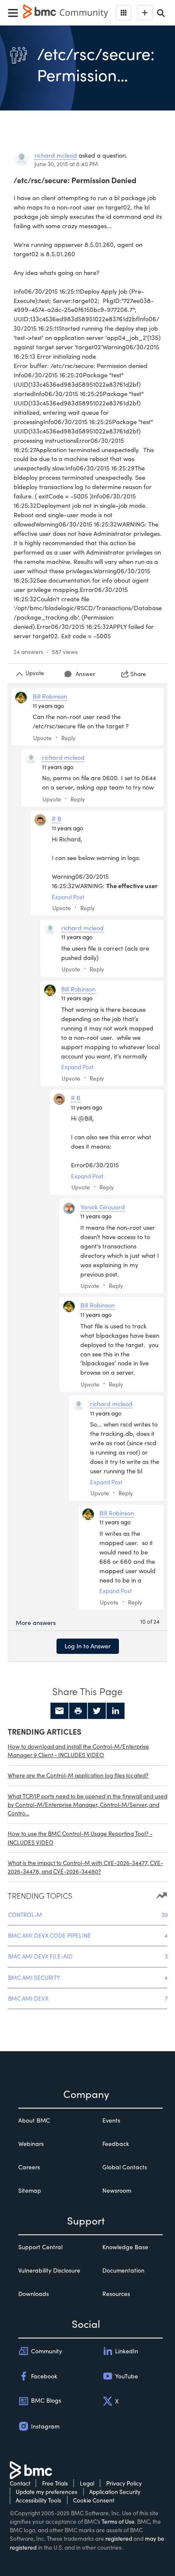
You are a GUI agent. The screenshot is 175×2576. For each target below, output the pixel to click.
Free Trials (55, 2483)
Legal (87, 2483)
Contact (20, 2483)
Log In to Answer (88, 1646)
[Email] (59, 1711)
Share (138, 674)
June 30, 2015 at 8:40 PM (66, 164)
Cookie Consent (94, 2500)
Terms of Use (118, 2521)
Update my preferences (47, 2492)
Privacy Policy (124, 2483)
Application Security (115, 2492)
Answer (85, 674)
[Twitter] (97, 1711)
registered (119, 2538)
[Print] (78, 1711)
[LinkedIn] (116, 1711)
